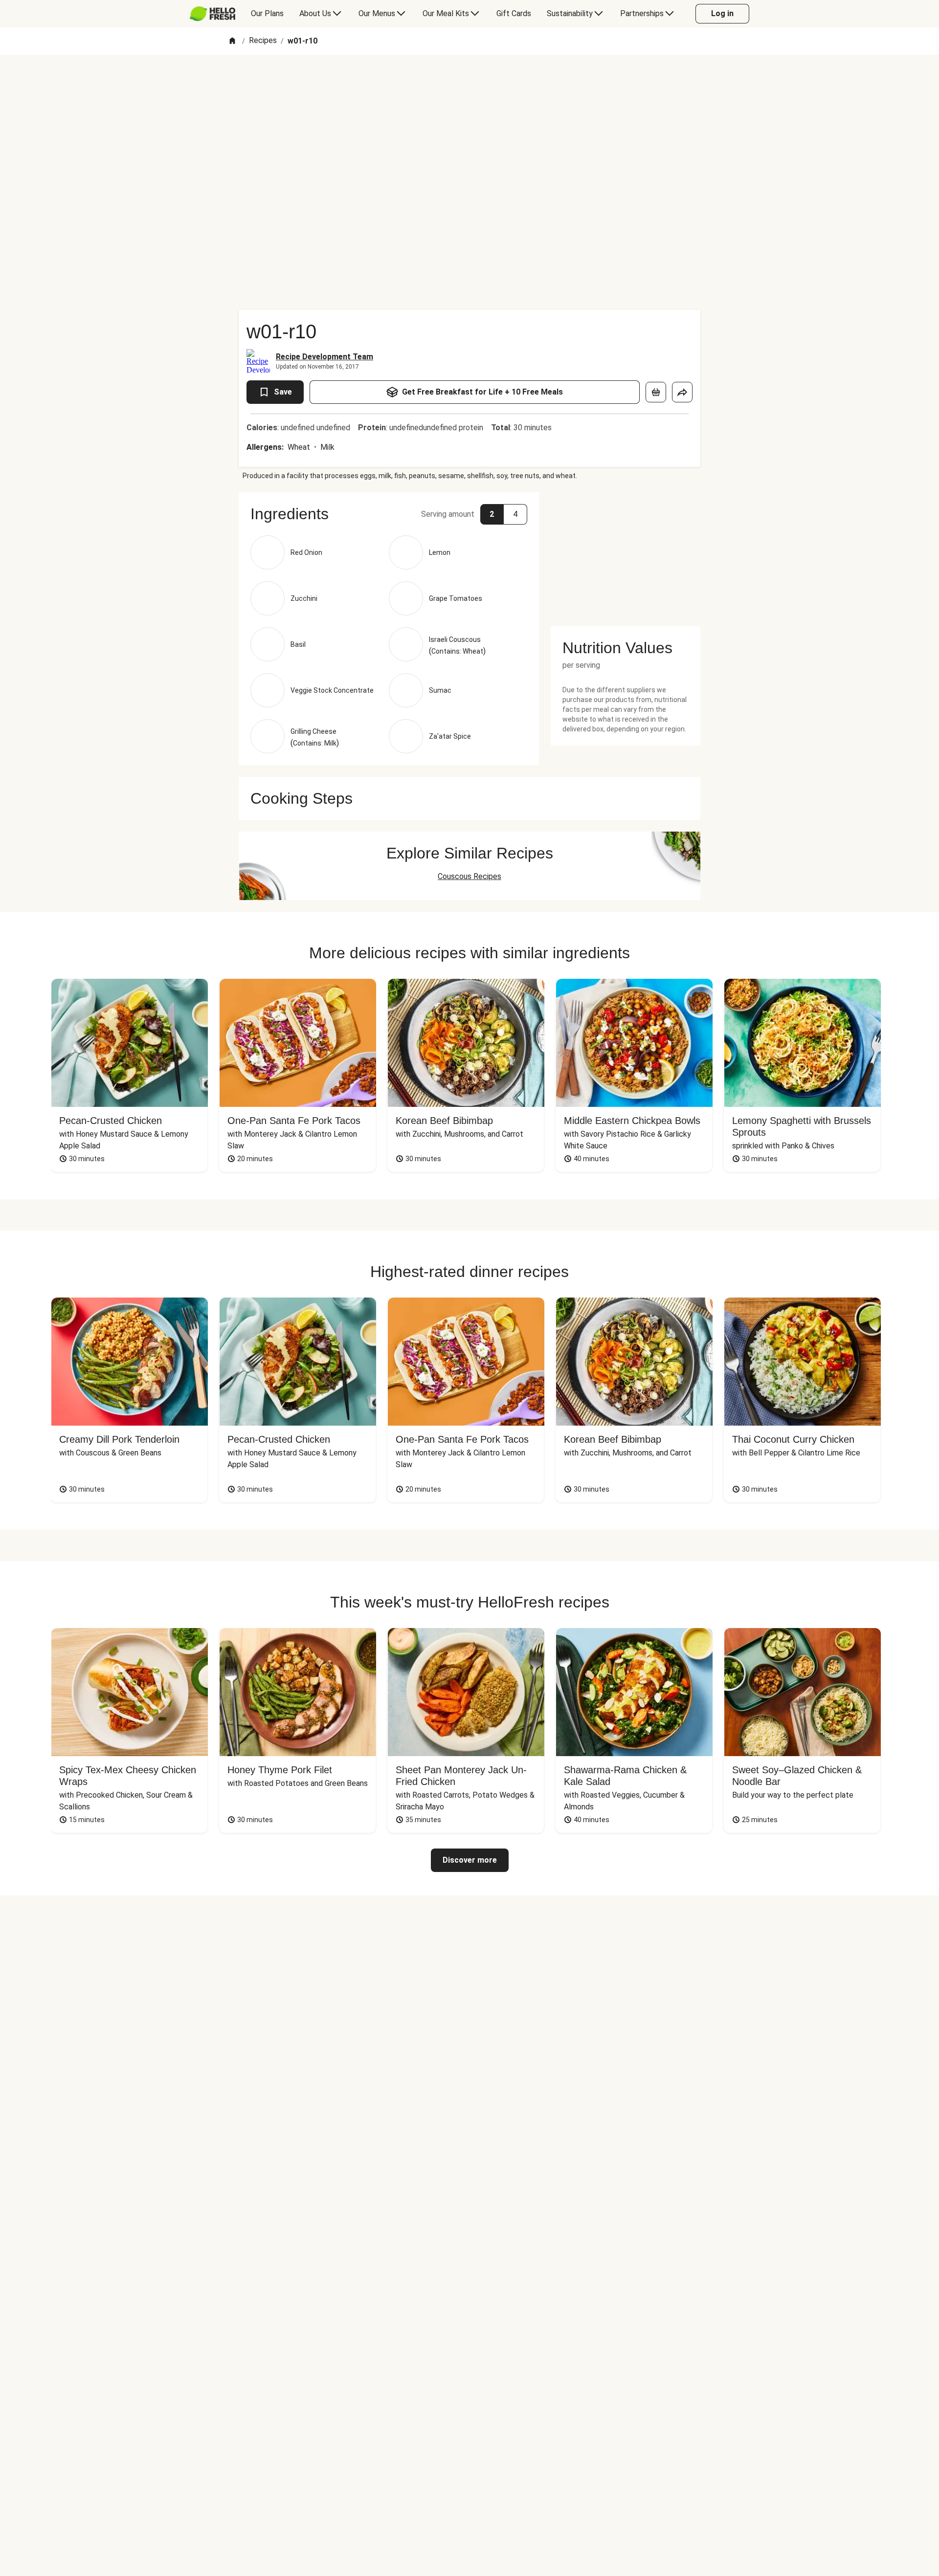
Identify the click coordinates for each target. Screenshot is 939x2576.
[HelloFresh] (212, 14)
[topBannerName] (469, 83)
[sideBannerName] (626, 553)
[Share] (682, 392)
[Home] (232, 41)
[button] (389, 514)
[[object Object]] (656, 392)
